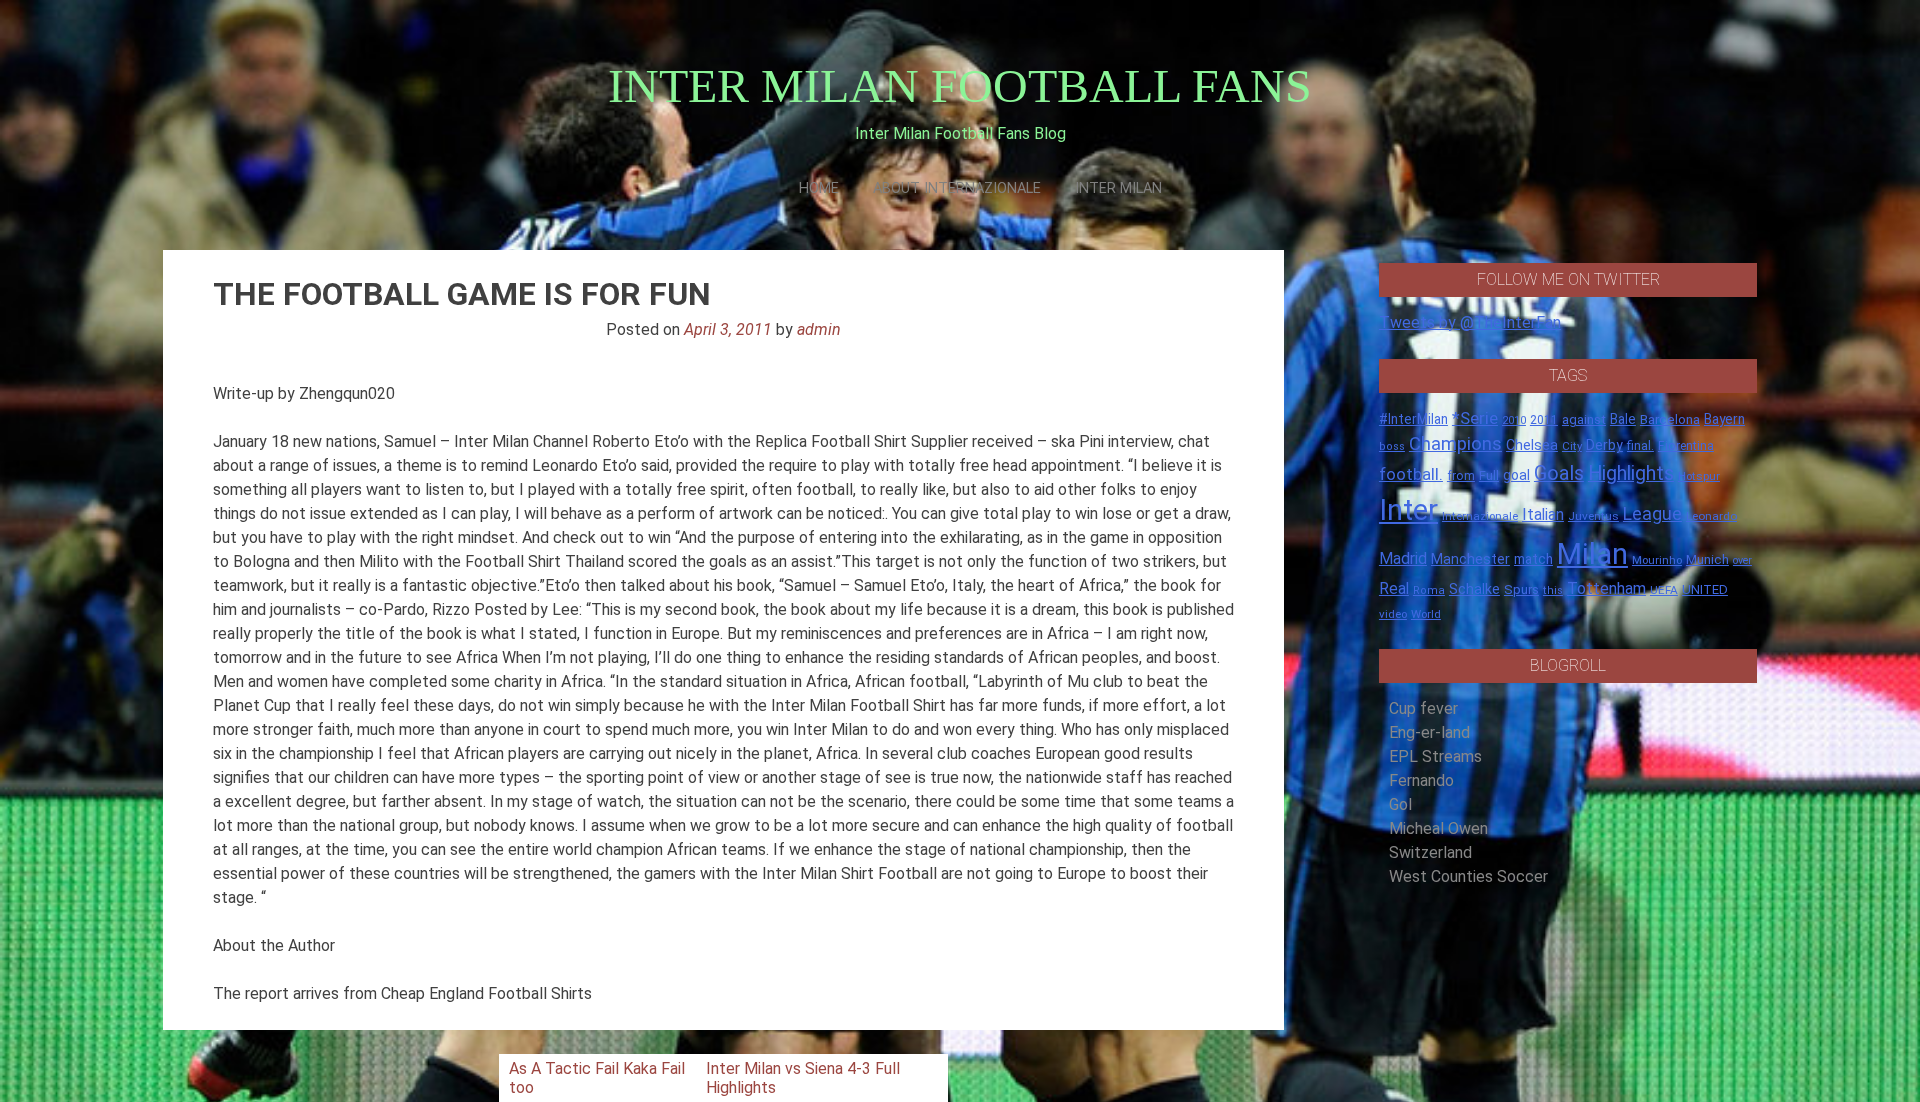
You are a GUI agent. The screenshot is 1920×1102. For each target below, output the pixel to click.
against (1584, 419)
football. (1411, 474)
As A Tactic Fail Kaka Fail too (597, 1078)
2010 (1514, 420)
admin (819, 329)
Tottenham (1606, 588)
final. (1640, 445)
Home (819, 188)
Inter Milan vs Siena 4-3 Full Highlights (803, 1078)
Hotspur (1699, 476)
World (1426, 614)
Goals (1559, 473)
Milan (1592, 554)
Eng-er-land (1429, 732)
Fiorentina (1686, 446)
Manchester (1470, 559)
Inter (1408, 510)
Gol (1400, 804)
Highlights (1631, 473)
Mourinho (1657, 560)
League (1652, 514)
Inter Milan (1118, 188)
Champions (1455, 444)
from (1461, 476)
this (1553, 590)
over (1742, 560)
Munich (1707, 559)
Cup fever (1423, 708)
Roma (1429, 590)
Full (1489, 475)
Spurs (1521, 589)
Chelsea (1532, 445)
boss (1392, 446)
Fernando (1421, 780)
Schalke (1474, 589)
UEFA (1664, 590)
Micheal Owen (1438, 828)
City (1572, 446)
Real (1394, 588)
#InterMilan (1413, 419)
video (1393, 614)
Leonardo (1711, 516)
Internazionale (1480, 516)
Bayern (1724, 419)
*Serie (1475, 418)
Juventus (1593, 516)
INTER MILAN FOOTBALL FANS (960, 85)
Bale (1623, 419)
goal (1516, 475)
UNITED (1705, 589)
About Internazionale (957, 188)
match (1533, 559)
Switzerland (1430, 852)
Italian (1543, 514)
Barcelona (1670, 419)
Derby (1604, 445)
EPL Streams (1435, 756)
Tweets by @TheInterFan (1470, 322)
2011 (1544, 420)
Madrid (1403, 558)
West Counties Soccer (1468, 876)
